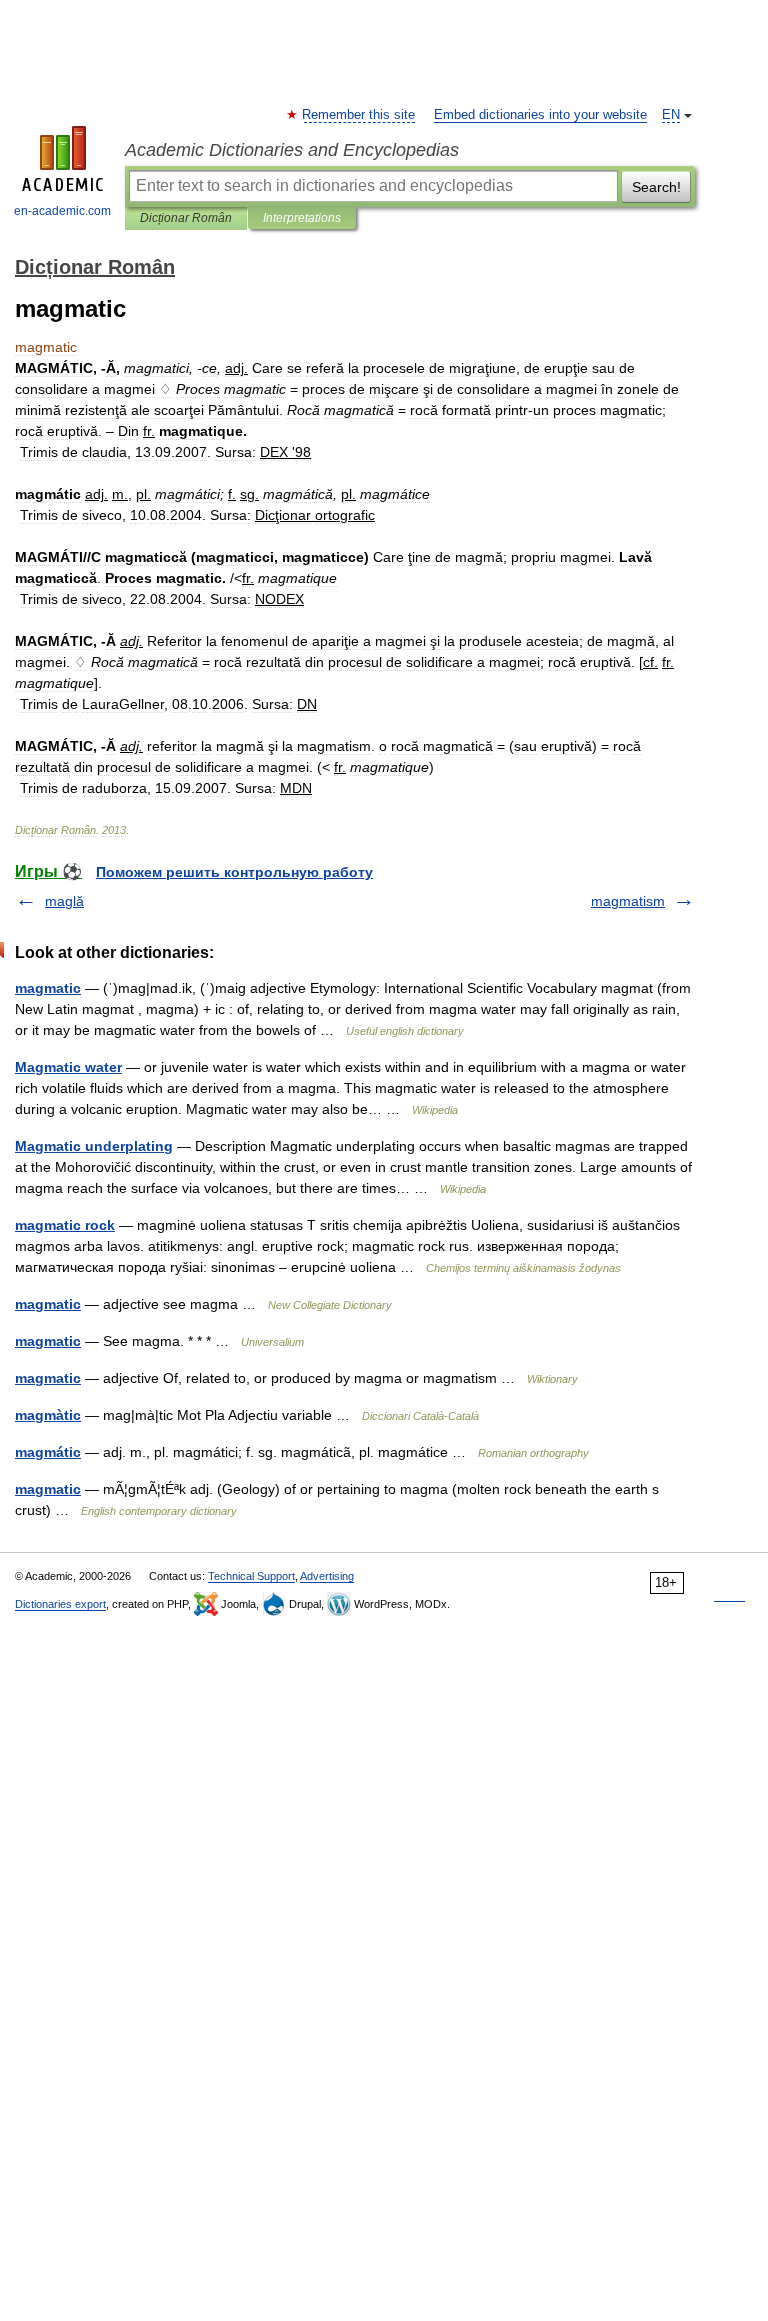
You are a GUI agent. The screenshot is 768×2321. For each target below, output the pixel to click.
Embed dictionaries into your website (540, 115)
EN (671, 115)
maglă (64, 901)
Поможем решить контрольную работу (234, 872)
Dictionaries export (60, 1604)
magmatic (48, 988)
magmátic (48, 1452)
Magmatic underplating (94, 1146)
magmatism (628, 901)
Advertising (327, 1576)
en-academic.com (62, 211)
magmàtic (48, 1415)
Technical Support (251, 1576)
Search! (656, 187)
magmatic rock (65, 1225)
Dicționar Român (186, 218)
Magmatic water (68, 1067)
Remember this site (359, 115)
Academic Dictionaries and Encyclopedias (292, 150)
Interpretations (302, 218)
